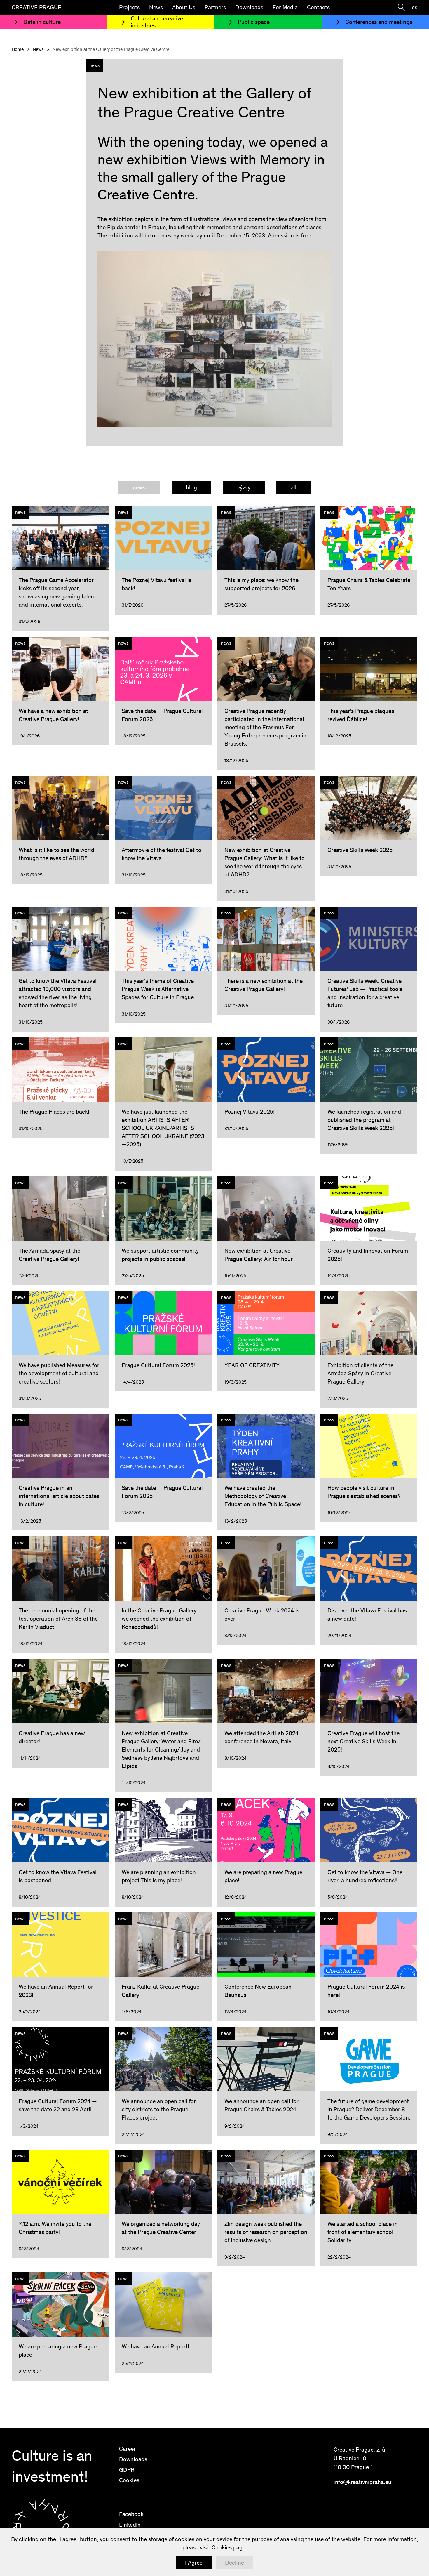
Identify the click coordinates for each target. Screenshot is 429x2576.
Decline (234, 2563)
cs (415, 7)
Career (127, 2449)
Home (18, 49)
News (156, 7)
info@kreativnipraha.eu (362, 2482)
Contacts (318, 7)
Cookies (129, 2480)
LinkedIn (130, 2525)
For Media (285, 7)
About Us (184, 7)
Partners (215, 7)
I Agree (194, 2563)
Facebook (131, 2514)
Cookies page (229, 2547)
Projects (129, 7)
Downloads (249, 7)
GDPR (127, 2470)
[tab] (139, 487)
